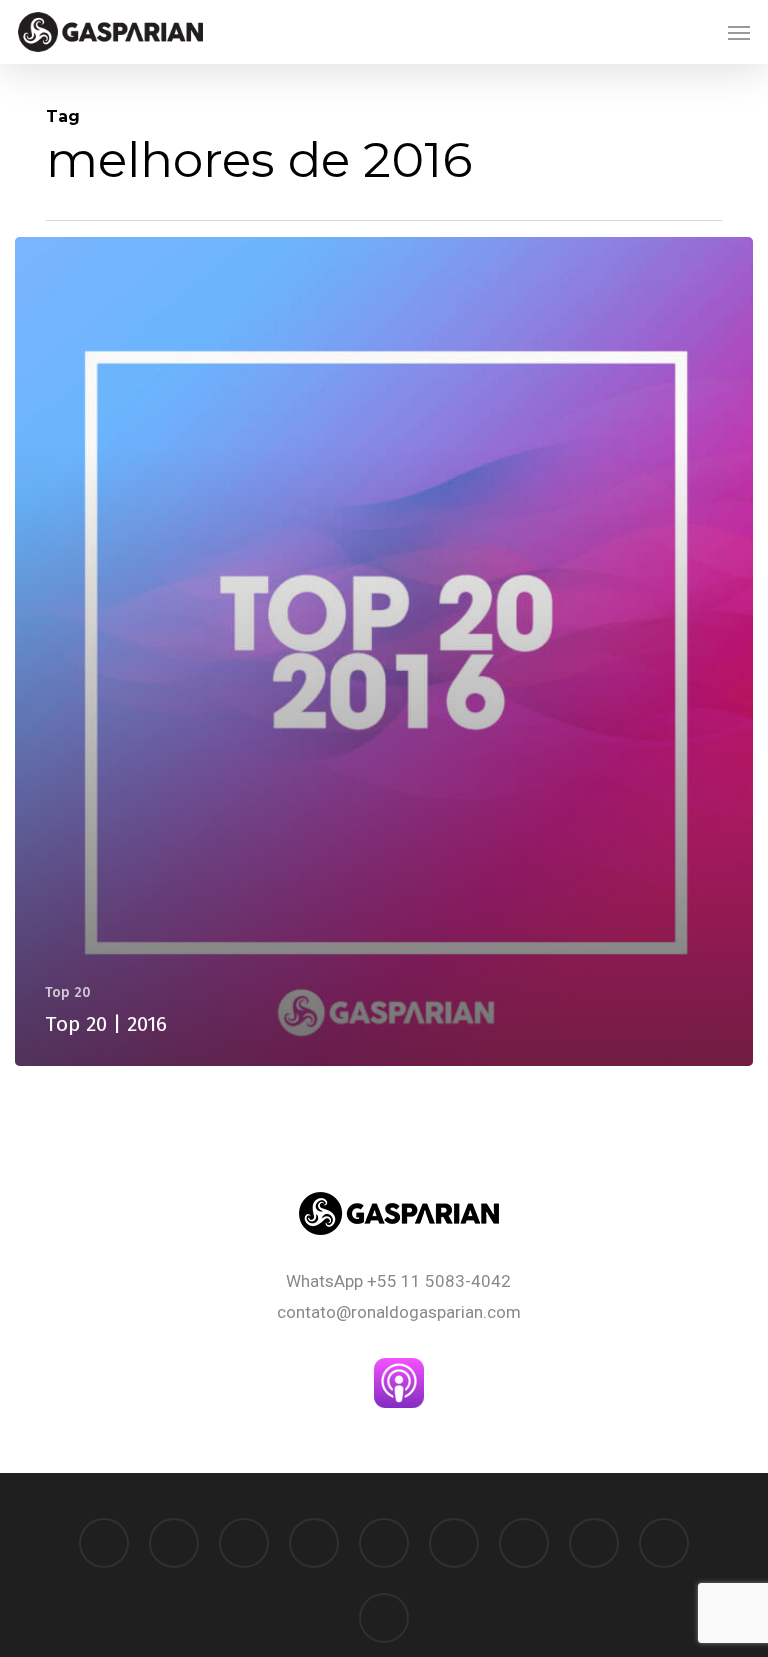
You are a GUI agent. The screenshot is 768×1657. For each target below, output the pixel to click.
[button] (739, 32)
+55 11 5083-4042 (439, 1281)
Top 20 (68, 992)
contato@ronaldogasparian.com (399, 1312)
